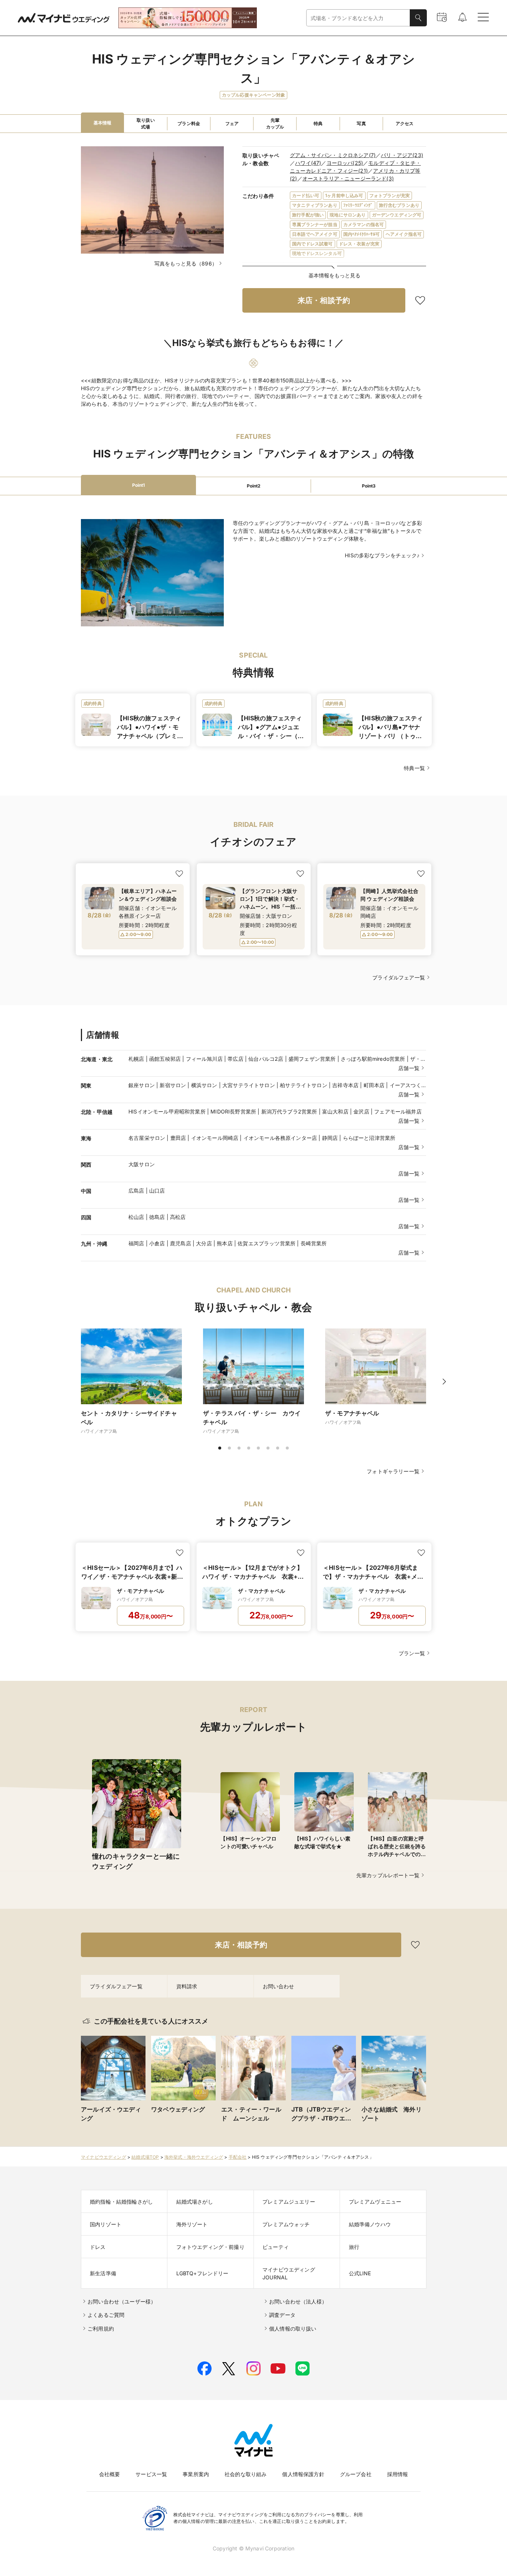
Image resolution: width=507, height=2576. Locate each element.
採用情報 (398, 2474)
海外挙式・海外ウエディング (194, 2157)
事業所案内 (196, 2474)
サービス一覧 (151, 2474)
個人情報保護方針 (303, 2474)
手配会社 (238, 2157)
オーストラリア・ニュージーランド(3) (348, 178)
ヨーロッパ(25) (345, 163)
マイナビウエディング (104, 2157)
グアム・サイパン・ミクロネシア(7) (333, 155)
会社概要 (110, 2474)
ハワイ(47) (308, 163)
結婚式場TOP (145, 2157)
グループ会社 (356, 2474)
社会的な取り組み (246, 2474)
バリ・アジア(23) (402, 155)
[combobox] (358, 18)
